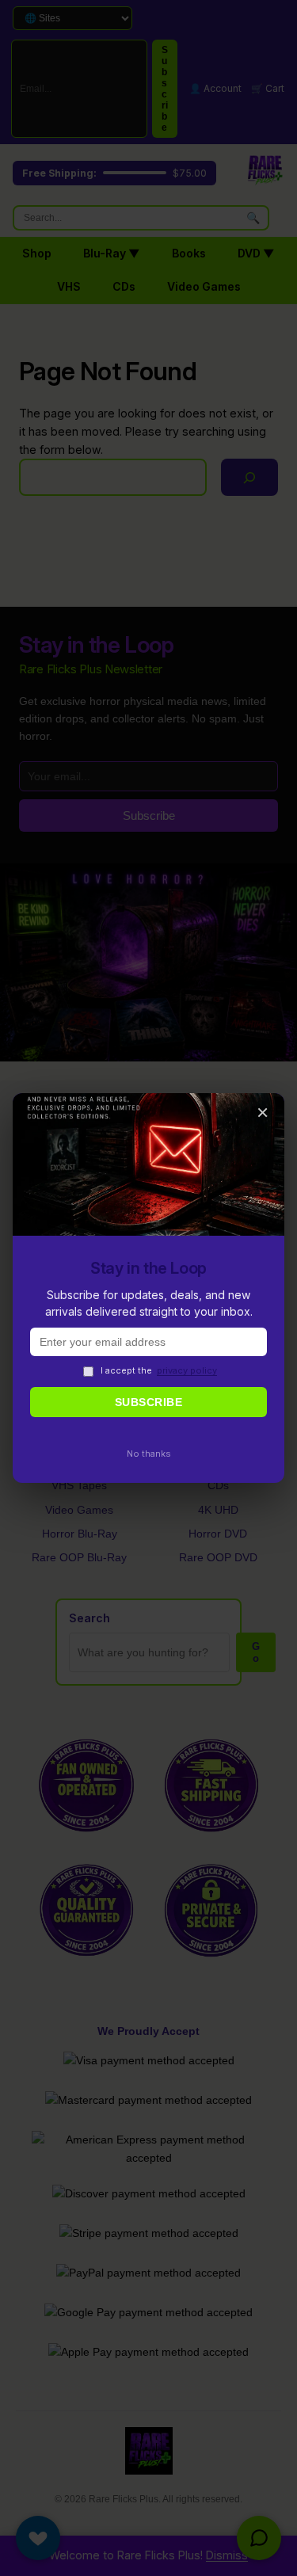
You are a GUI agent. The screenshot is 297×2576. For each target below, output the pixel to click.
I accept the (159, 1370)
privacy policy (187, 1370)
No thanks (149, 1454)
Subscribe (149, 1402)
